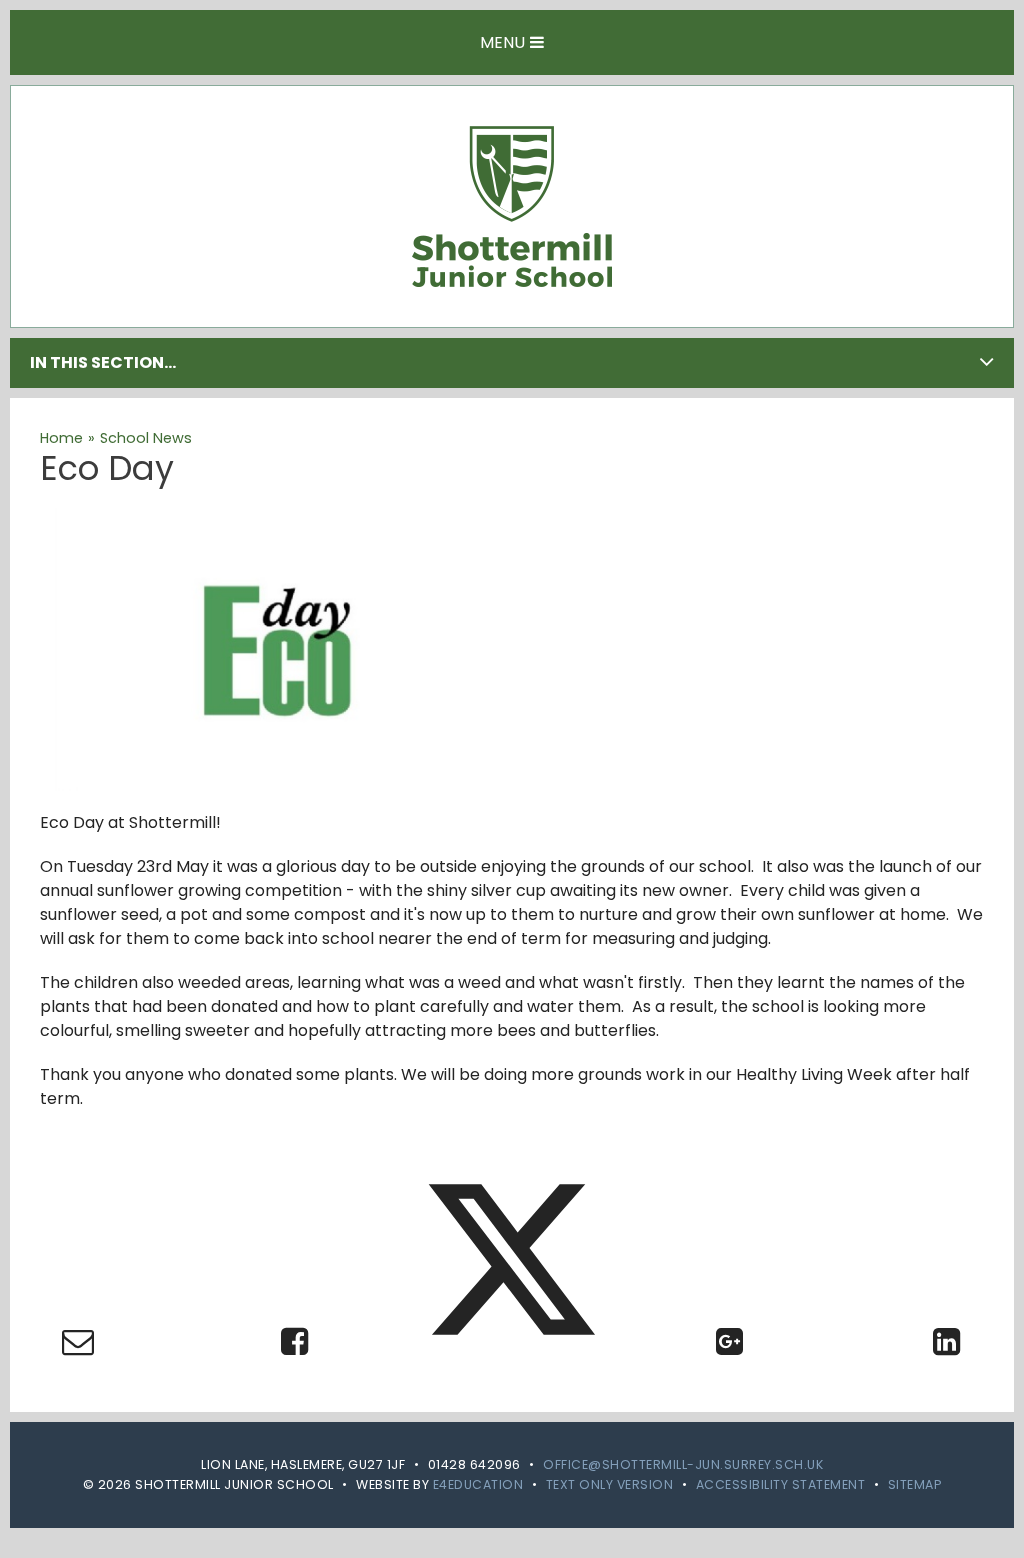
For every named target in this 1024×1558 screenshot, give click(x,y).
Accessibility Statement (781, 1484)
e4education (478, 1484)
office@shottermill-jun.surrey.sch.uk (683, 1464)
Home (61, 438)
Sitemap (915, 1484)
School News (146, 438)
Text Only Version (610, 1484)
